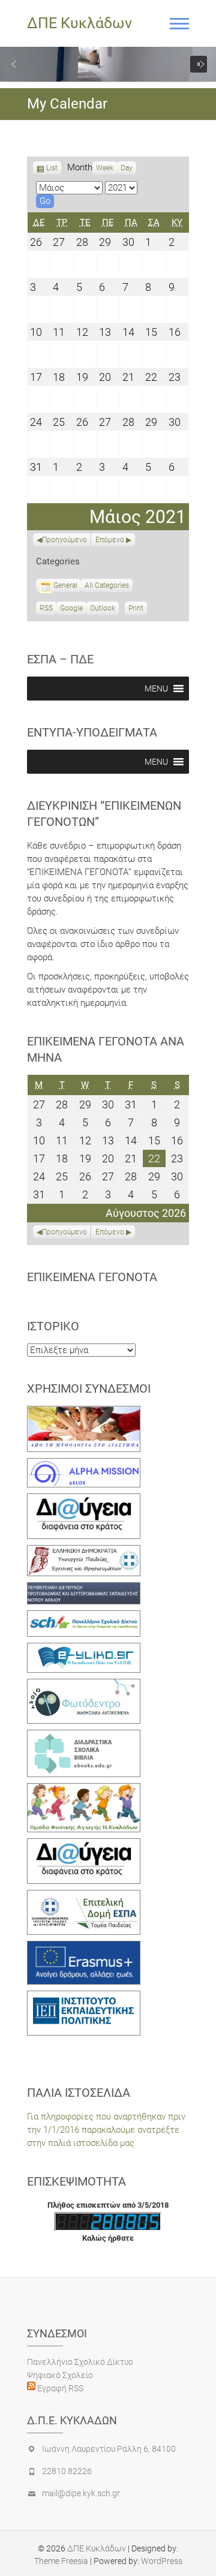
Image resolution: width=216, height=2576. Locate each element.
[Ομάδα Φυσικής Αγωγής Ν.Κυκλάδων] (84, 1790)
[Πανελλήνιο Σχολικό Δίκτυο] (84, 1617)
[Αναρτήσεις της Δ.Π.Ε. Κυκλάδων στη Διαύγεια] (84, 1500)
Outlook (103, 609)
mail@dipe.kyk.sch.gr (81, 2493)
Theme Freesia (61, 2561)
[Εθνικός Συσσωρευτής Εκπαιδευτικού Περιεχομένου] (84, 1685)
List (52, 169)
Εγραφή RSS (59, 2388)
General (65, 585)
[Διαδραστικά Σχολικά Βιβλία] (84, 1736)
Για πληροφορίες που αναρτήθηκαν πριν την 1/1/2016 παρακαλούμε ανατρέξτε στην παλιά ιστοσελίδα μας (106, 2130)
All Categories (107, 585)
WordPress (162, 2561)
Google (71, 609)
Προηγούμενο (64, 540)
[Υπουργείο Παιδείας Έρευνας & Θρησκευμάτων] (84, 1552)
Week (105, 168)
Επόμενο (110, 540)
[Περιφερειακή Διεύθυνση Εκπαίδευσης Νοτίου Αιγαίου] (84, 1589)
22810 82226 (67, 2471)
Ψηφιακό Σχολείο (60, 2375)
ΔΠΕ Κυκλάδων (79, 23)
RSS (46, 608)
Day (127, 168)
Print (138, 609)
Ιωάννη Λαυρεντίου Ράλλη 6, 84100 (109, 2449)
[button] (14, 64)
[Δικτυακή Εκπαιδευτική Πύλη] (84, 1649)
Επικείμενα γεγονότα (92, 1277)
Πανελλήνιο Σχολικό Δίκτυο (80, 2362)
